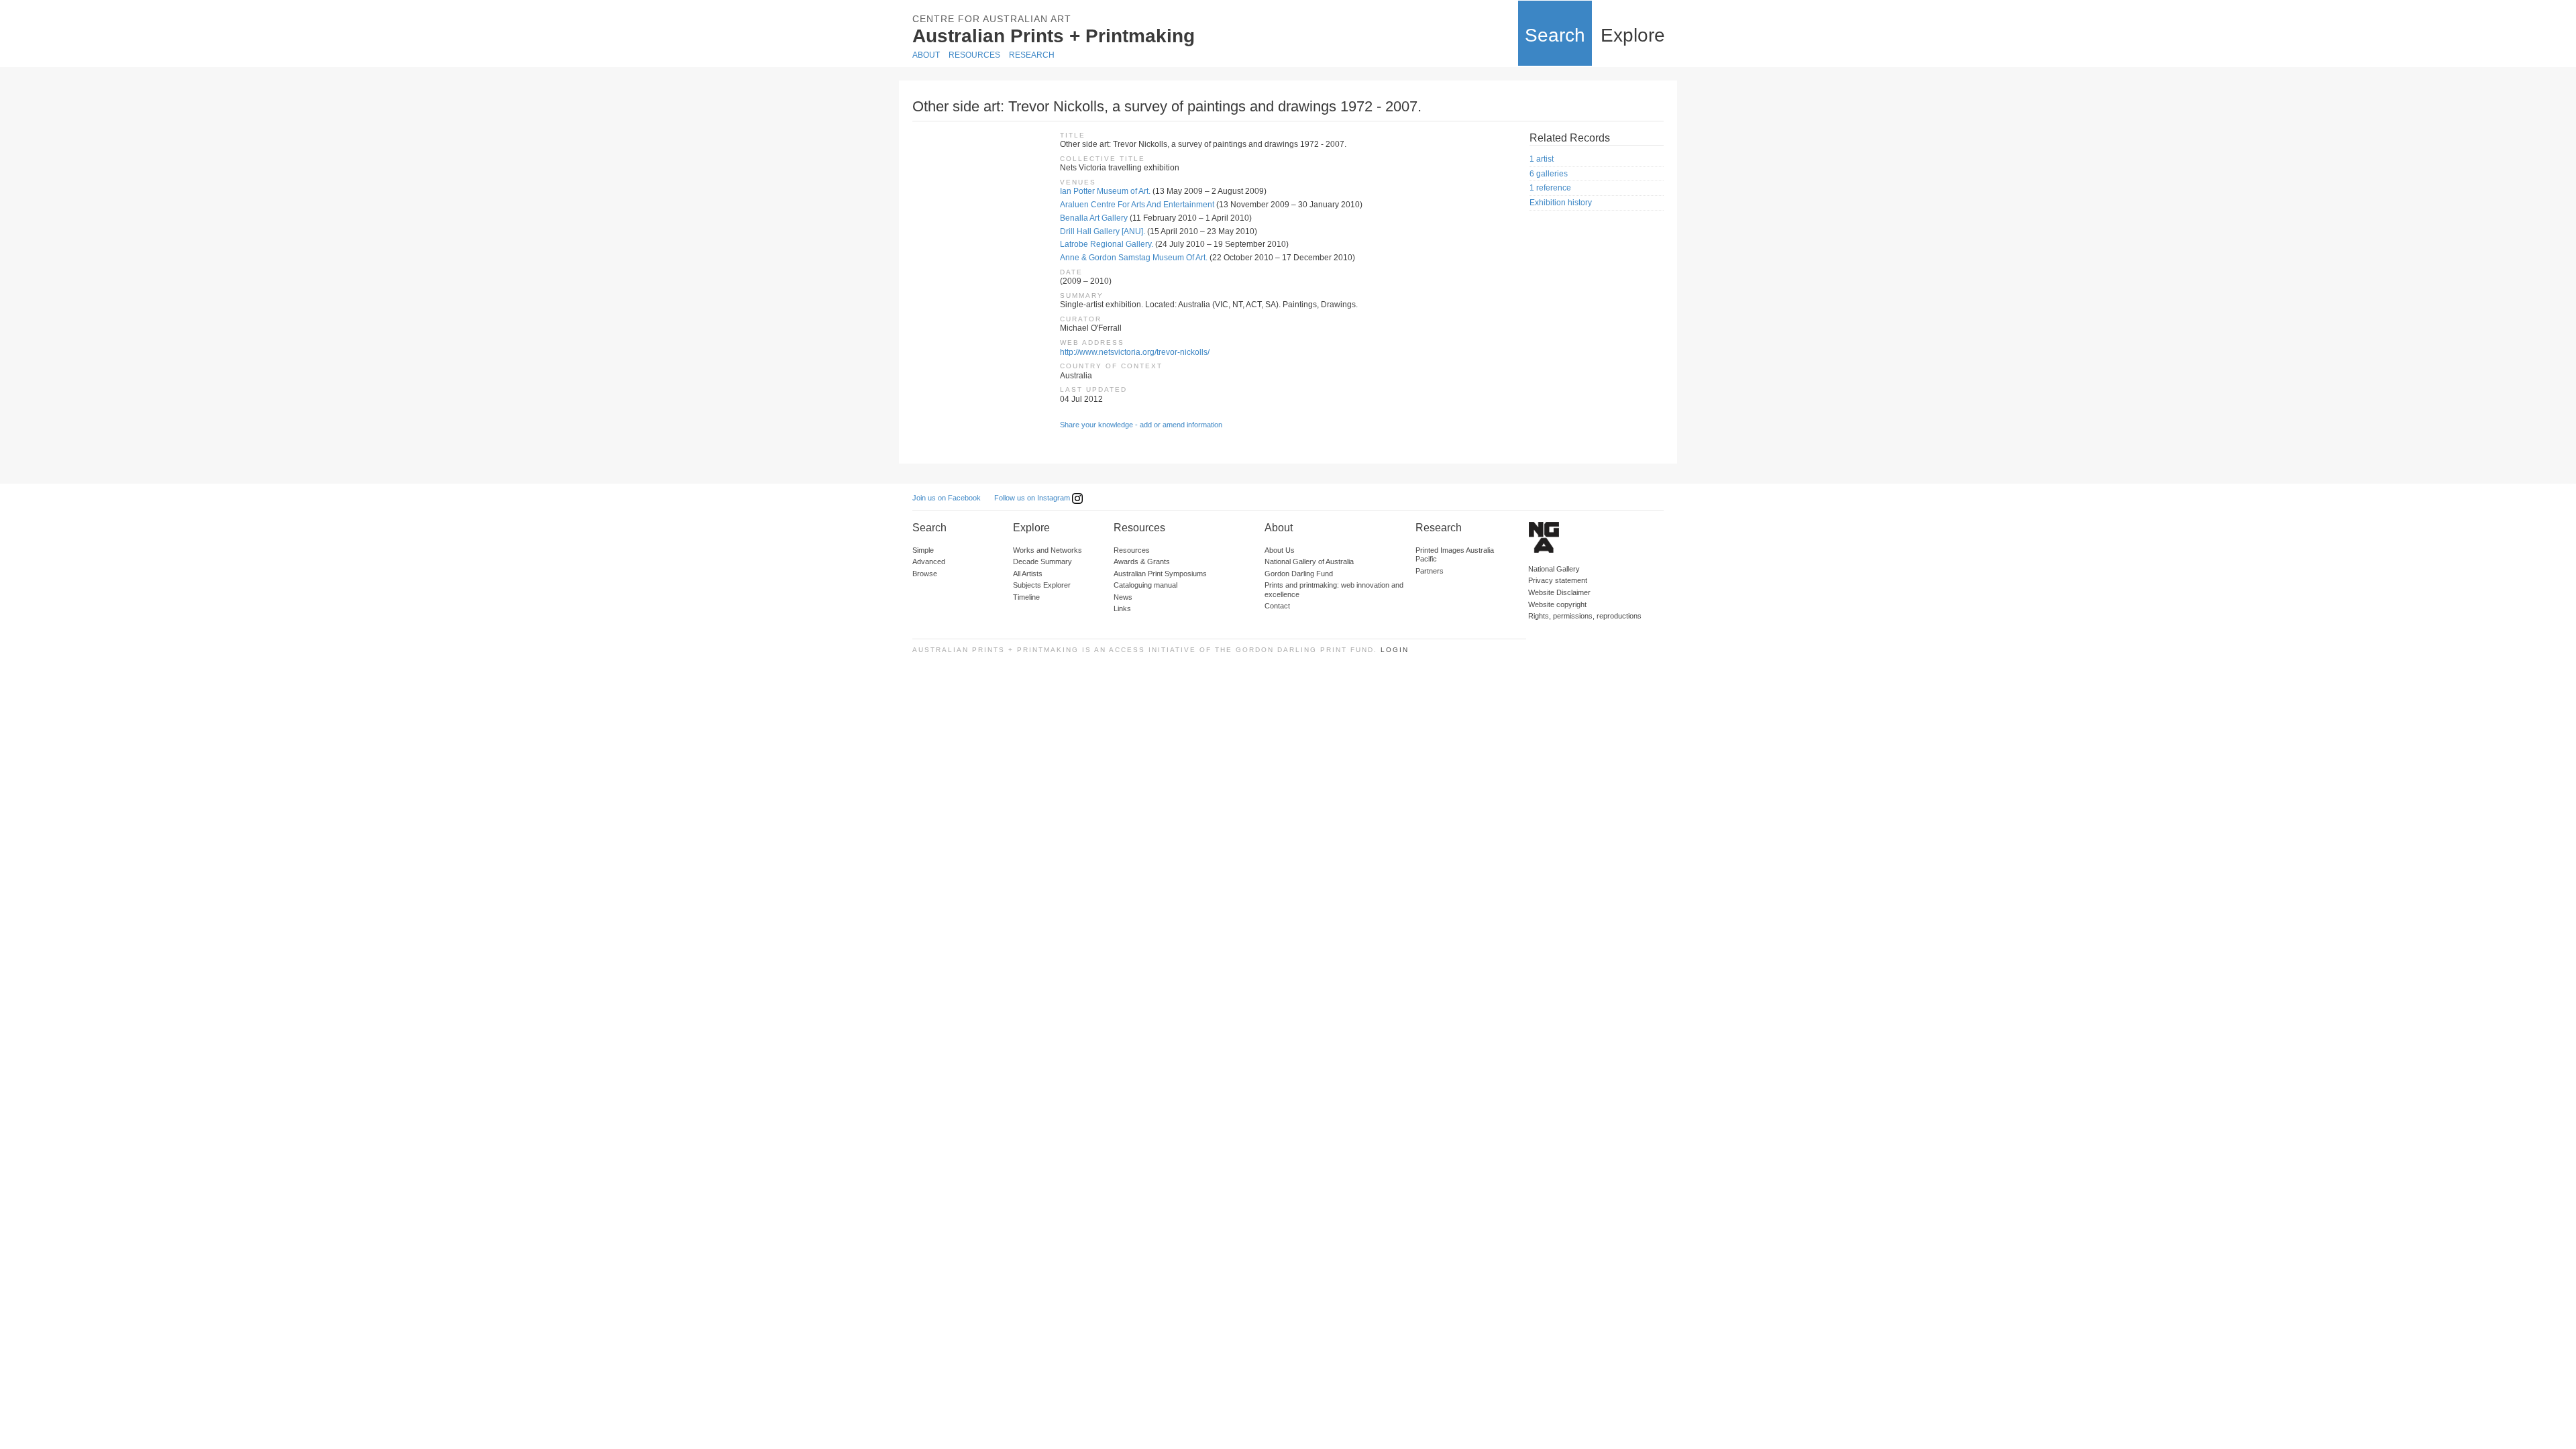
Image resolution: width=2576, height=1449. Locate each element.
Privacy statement (1558, 580)
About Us (1280, 550)
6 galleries (1549, 174)
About (926, 55)
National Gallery (1554, 569)
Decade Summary (1042, 561)
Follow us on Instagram (1033, 498)
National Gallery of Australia (1309, 561)
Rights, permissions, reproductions (1585, 616)
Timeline (1026, 597)
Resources (974, 55)
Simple (923, 550)
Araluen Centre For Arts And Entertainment (1137, 205)
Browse (925, 574)
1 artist (1542, 159)
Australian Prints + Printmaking (1054, 36)
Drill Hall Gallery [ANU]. (1103, 231)
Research (1032, 55)
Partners (1430, 571)
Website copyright (1557, 604)
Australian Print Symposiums (1160, 574)
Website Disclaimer (1559, 592)
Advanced (929, 561)
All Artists (1028, 574)
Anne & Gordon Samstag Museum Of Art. (1134, 258)
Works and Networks (1048, 550)
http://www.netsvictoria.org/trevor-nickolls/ (1135, 352)
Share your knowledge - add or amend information (1141, 425)
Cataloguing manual (1145, 585)
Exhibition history (1561, 203)
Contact (1277, 606)
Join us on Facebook (947, 498)
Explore (1633, 35)
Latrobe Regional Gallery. (1107, 244)
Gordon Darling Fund (1299, 574)
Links (1122, 608)
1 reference (1550, 188)
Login (1395, 650)
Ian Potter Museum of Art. (1105, 191)
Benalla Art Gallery (1094, 218)
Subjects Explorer (1042, 585)
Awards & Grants (1142, 561)
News (1123, 597)
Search (1555, 35)
